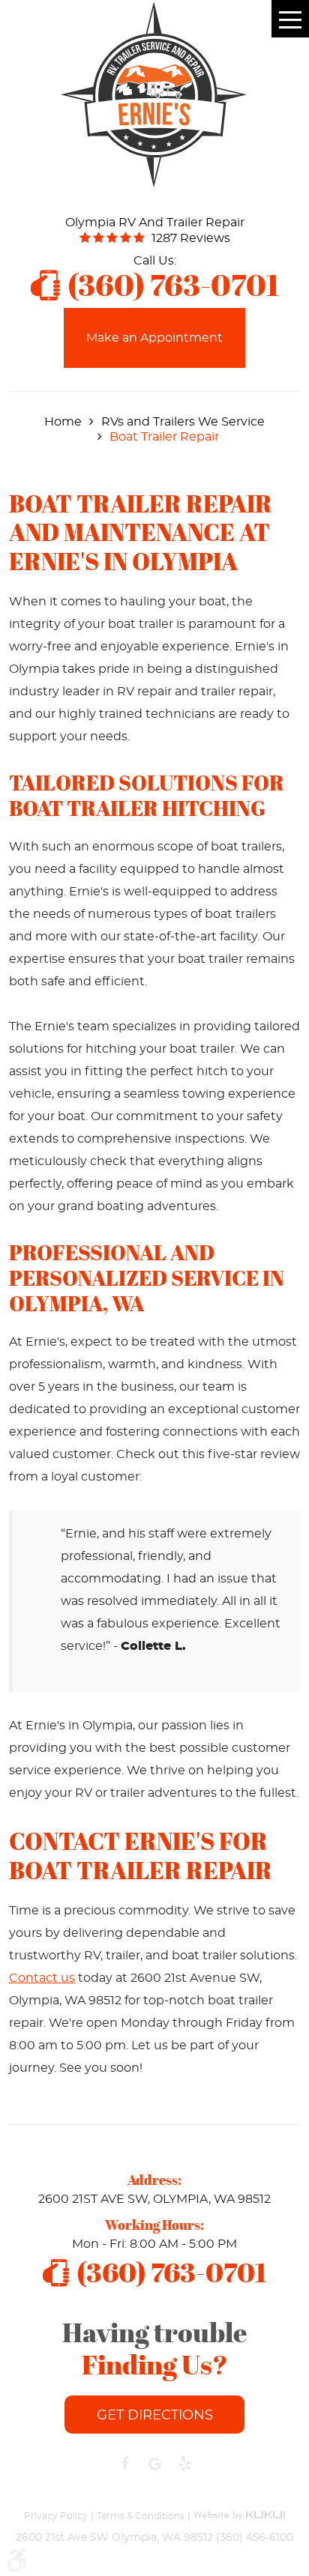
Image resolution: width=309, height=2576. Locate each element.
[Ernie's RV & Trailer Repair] (154, 94)
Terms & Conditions (141, 2516)
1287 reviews (191, 238)
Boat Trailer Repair (164, 437)
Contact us (42, 1978)
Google (154, 2464)
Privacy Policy (56, 2516)
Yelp (184, 2464)
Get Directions (155, 2416)
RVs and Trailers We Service (183, 422)
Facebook (124, 2464)
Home (63, 422)
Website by (239, 2508)
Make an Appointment (154, 338)
